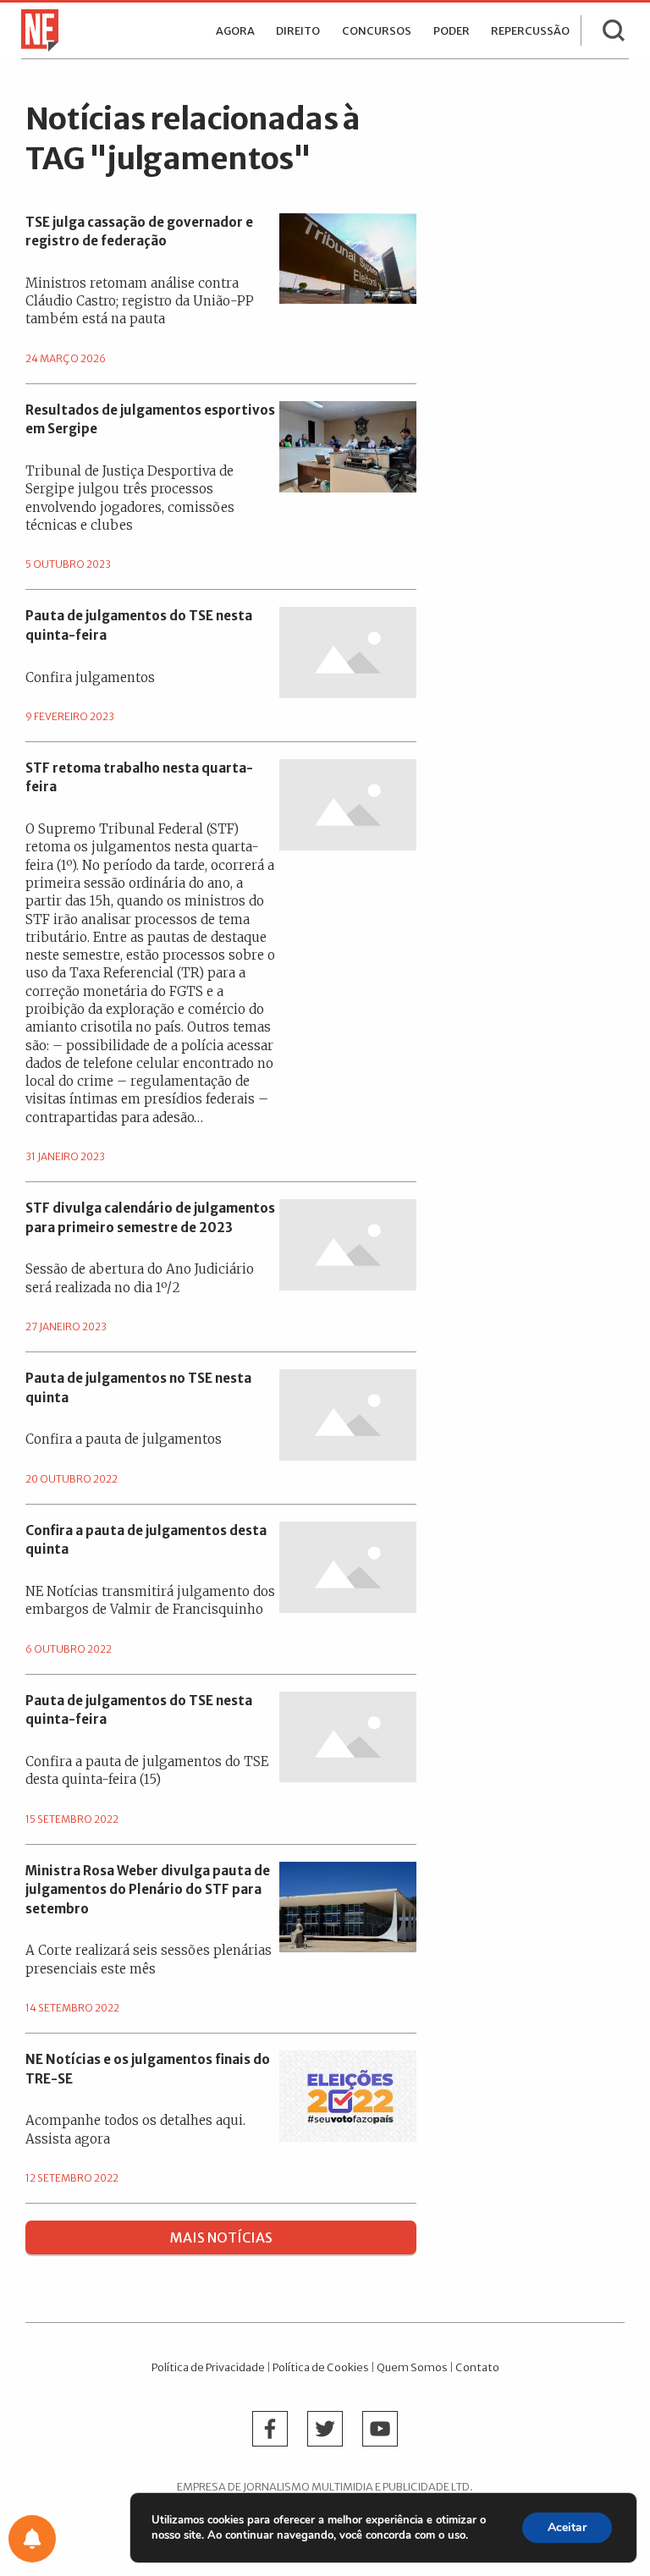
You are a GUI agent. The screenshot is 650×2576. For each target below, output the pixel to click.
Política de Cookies (321, 2367)
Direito (298, 31)
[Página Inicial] (36, 29)
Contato (477, 2367)
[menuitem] (235, 30)
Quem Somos (412, 2367)
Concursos (377, 31)
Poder (452, 31)
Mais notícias (221, 2237)
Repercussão (530, 31)
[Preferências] (32, 2539)
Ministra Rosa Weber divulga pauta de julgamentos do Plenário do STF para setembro (148, 1890)
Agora (235, 31)
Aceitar (567, 2527)
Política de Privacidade (208, 2367)
